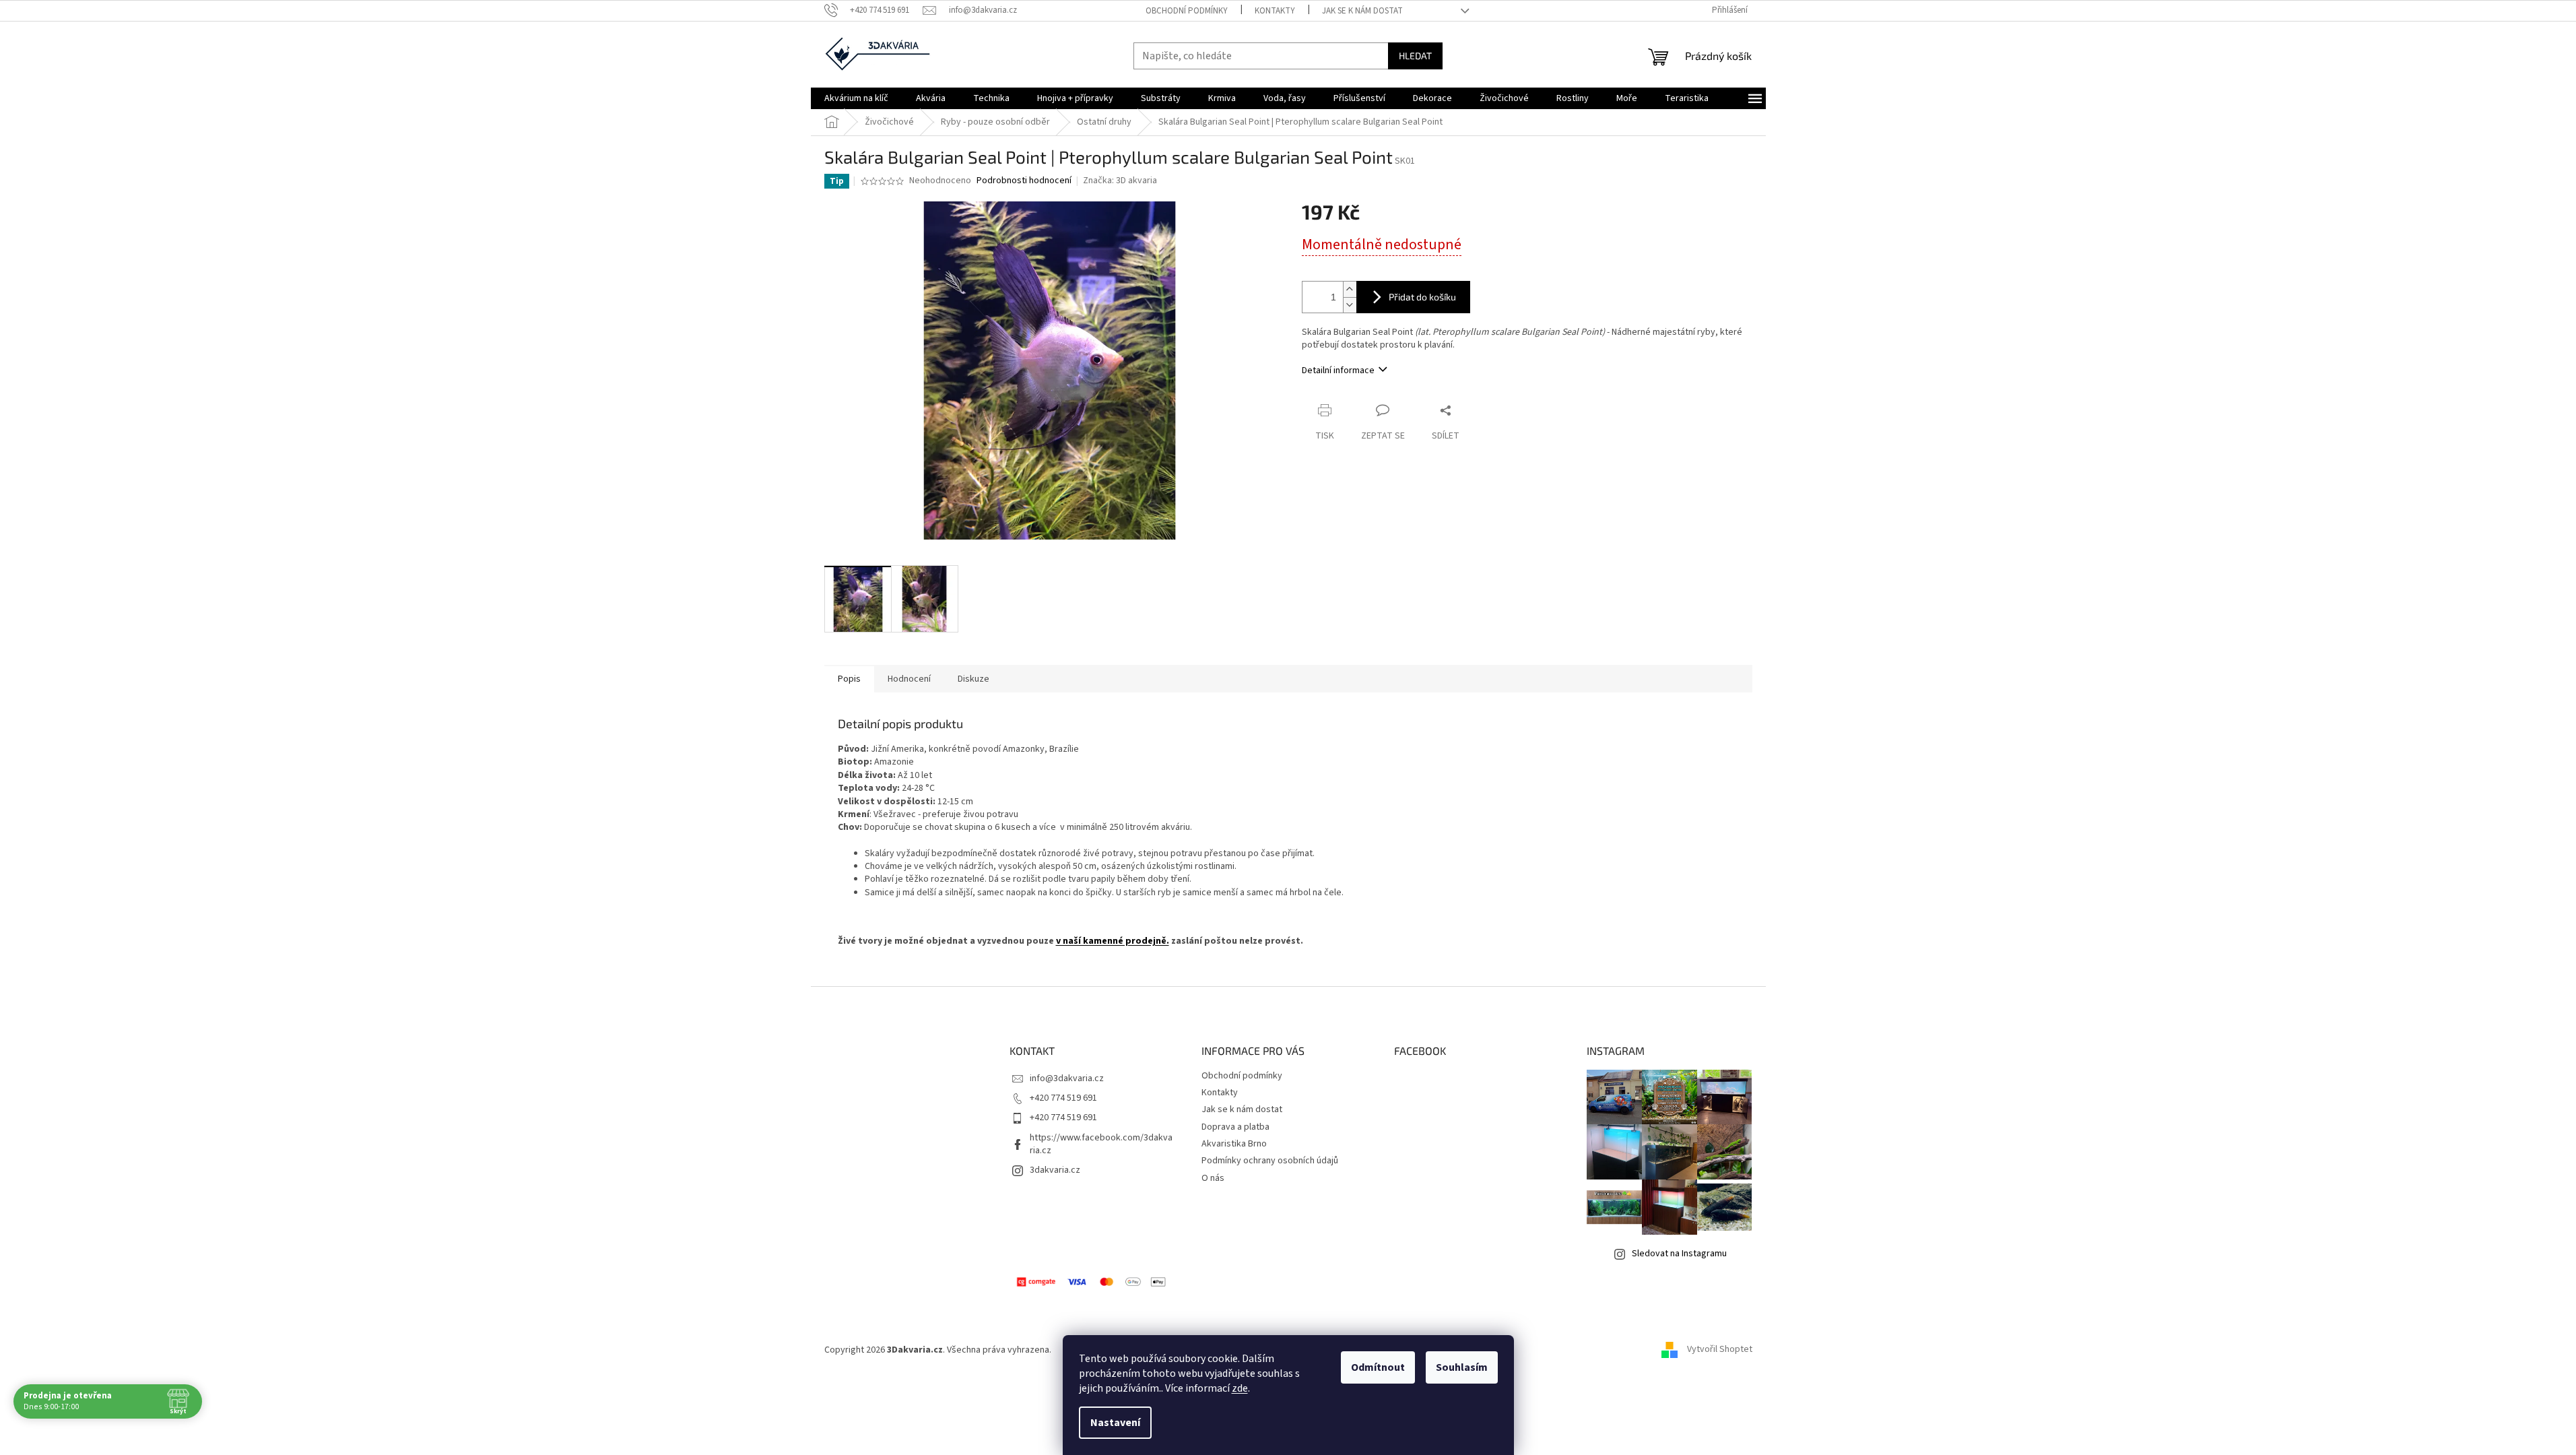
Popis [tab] (849, 679)
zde (1240, 1388)
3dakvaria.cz (1055, 1170)
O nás (1213, 1178)
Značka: (1120, 181)
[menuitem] (856, 98)
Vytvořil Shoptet (1720, 1350)
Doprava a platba (1235, 1127)
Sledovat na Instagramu (1679, 1254)
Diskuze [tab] (973, 679)
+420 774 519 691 (1063, 1098)
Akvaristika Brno (1234, 1144)
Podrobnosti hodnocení (1024, 181)
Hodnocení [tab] (909, 679)
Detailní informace (1338, 370)
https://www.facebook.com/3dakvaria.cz (1101, 1144)
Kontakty (1275, 11)
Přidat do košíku (1422, 297)
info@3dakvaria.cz (1067, 1078)
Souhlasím (1462, 1367)
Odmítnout (1378, 1367)
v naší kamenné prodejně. (1113, 941)
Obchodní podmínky (1187, 11)
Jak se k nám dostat (1362, 11)
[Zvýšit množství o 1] (1350, 289)
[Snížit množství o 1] (1350, 305)
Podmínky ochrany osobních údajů (1270, 1161)
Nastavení (1115, 1423)
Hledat (1415, 56)
